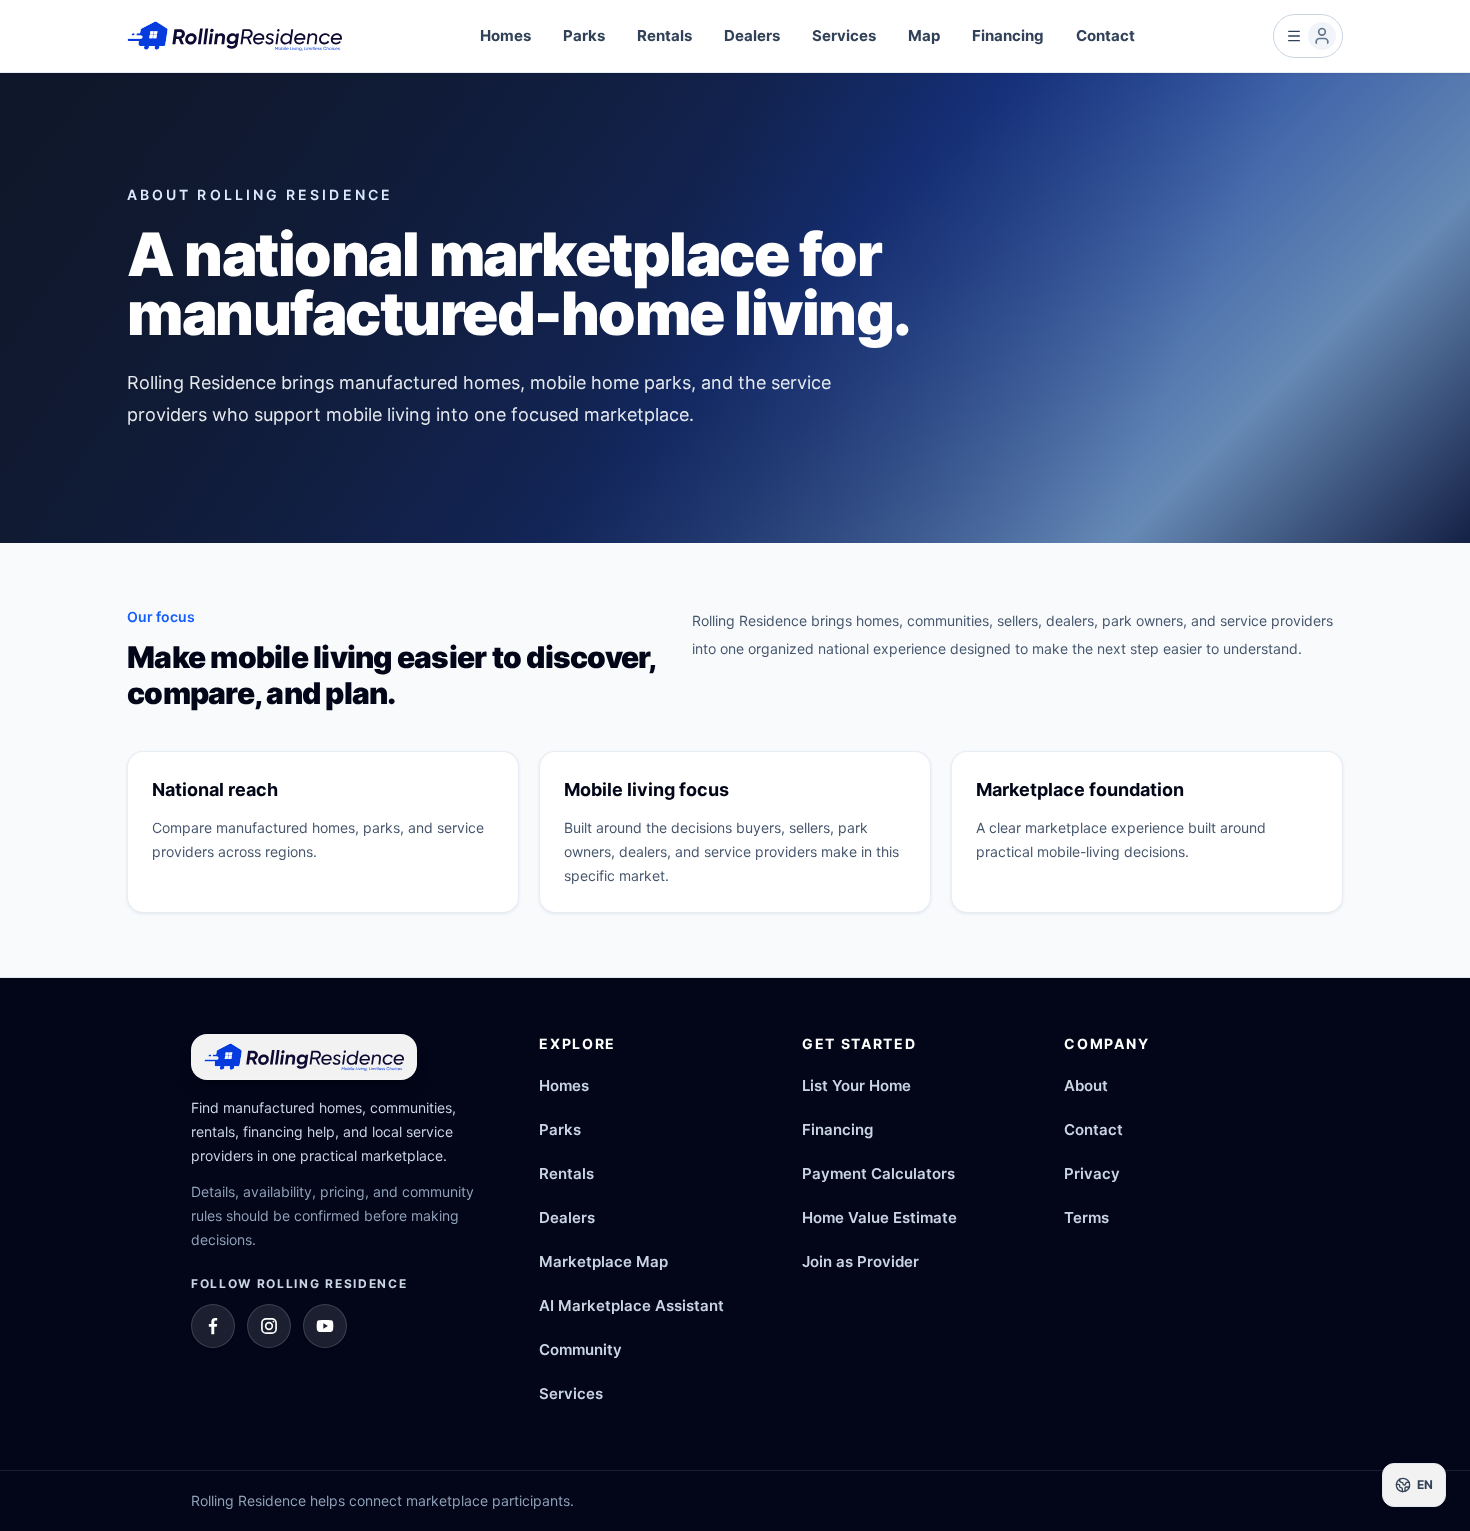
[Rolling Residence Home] (234, 36)
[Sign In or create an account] (1308, 36)
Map (924, 35)
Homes (505, 35)
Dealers (752, 35)
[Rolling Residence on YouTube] (325, 1326)
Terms (1086, 1217)
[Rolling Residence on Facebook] (213, 1326)
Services (844, 35)
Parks (584, 35)
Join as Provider (860, 1261)
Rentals (664, 35)
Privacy (1092, 1173)
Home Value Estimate (879, 1217)
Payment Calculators (878, 1173)
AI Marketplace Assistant (631, 1305)
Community (580, 1349)
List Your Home (856, 1085)
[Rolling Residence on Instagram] (269, 1326)
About (1086, 1085)
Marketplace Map (603, 1261)
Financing (1008, 35)
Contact (1105, 35)
